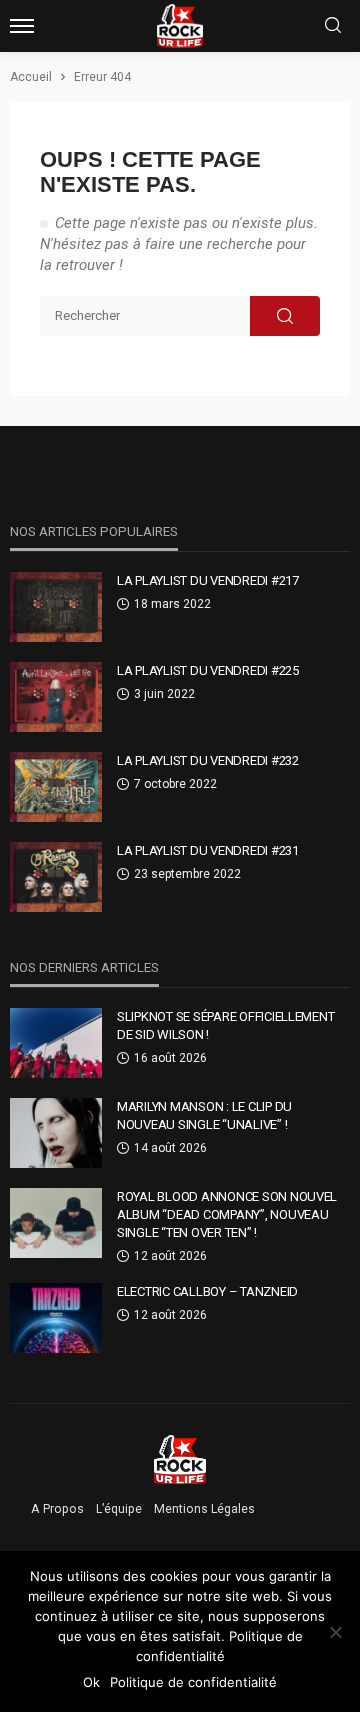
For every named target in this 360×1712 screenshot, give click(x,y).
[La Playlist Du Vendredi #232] (56, 787)
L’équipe (119, 1509)
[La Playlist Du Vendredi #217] (56, 607)
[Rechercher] (333, 26)
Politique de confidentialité (193, 1682)
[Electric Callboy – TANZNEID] (56, 1318)
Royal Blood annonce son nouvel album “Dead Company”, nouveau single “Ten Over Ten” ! (227, 1214)
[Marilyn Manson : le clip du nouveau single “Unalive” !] (56, 1133)
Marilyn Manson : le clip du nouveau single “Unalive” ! (204, 1115)
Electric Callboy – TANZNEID (207, 1291)
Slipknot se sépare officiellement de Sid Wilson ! (225, 1025)
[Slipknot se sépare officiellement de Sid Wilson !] (56, 1043)
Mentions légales (204, 1509)
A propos (57, 1509)
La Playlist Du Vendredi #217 (208, 580)
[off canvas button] (22, 26)
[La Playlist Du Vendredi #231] (56, 877)
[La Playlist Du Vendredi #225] (56, 697)
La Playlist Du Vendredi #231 (208, 850)
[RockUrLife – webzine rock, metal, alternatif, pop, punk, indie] (180, 1459)
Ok (91, 1682)
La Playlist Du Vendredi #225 (208, 670)
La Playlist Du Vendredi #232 (208, 760)
